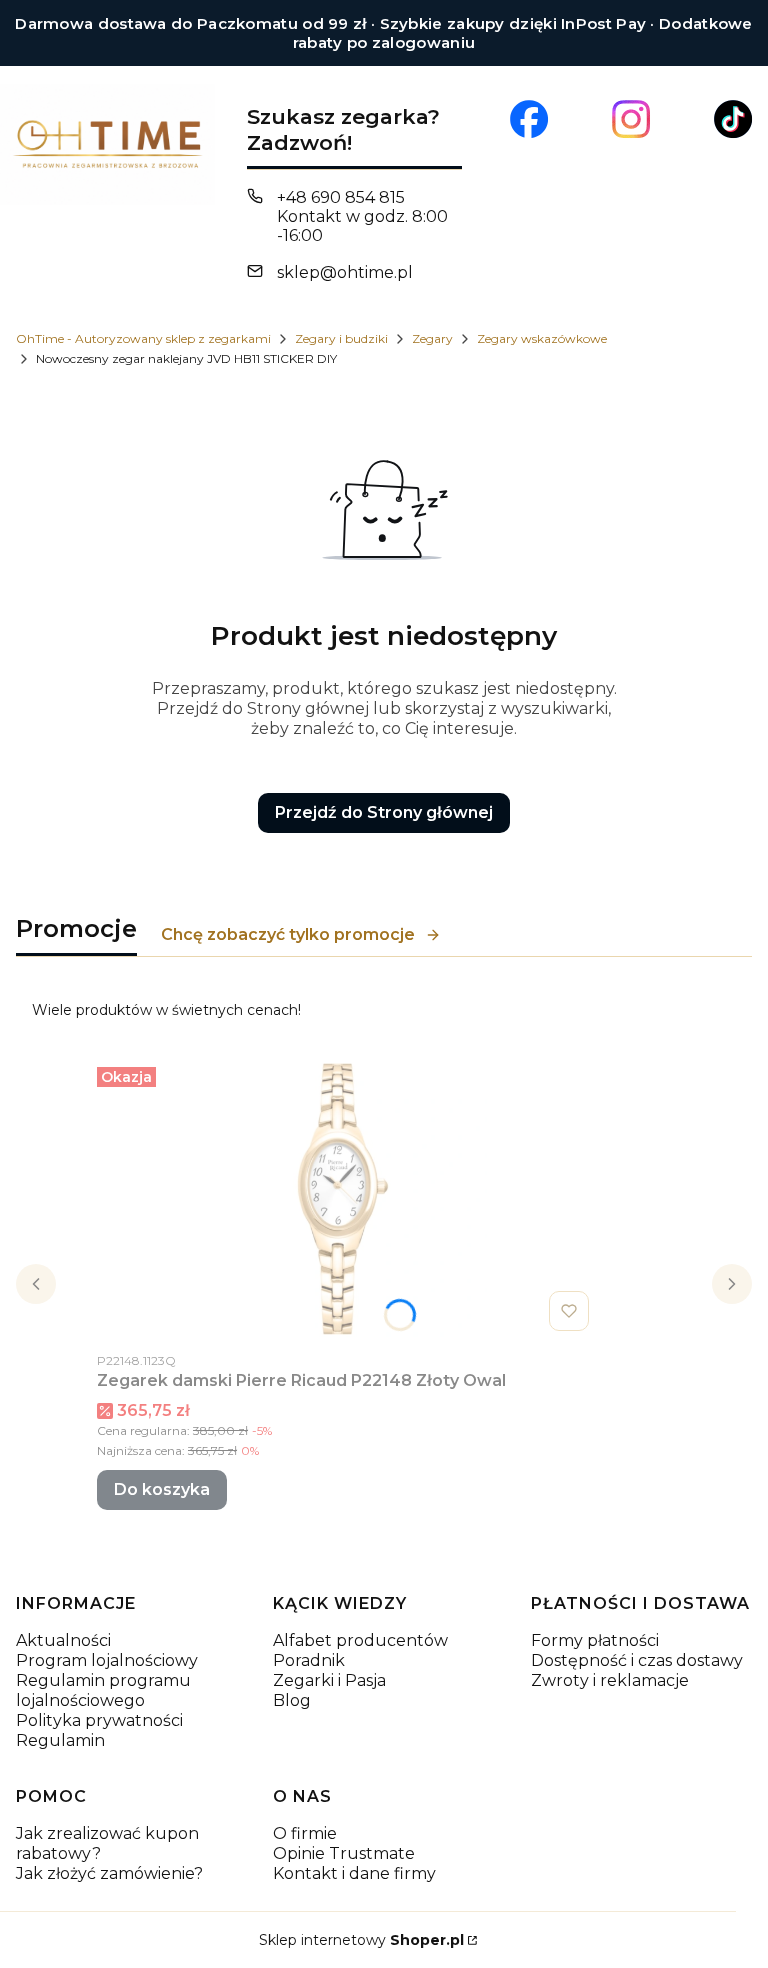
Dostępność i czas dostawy (637, 1660)
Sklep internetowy (361, 1940)
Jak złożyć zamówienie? (109, 1873)
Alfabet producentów (360, 1640)
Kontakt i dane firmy (354, 1873)
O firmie (305, 1833)
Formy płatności (595, 1640)
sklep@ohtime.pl (345, 272)
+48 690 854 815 (341, 197)
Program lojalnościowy (107, 1660)
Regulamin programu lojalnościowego (103, 1690)
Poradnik (309, 1660)
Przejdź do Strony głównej (384, 812)
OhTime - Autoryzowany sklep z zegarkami (143, 338)
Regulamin (60, 1740)
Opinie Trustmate (344, 1853)
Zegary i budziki (341, 338)
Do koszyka (162, 1489)
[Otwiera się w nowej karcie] (529, 119)
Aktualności (63, 1640)
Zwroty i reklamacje (610, 1680)
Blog (292, 1700)
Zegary (432, 338)
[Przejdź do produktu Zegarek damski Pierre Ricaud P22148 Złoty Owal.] (347, 1199)
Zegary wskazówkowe (542, 338)
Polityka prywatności (99, 1720)
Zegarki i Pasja (329, 1680)
